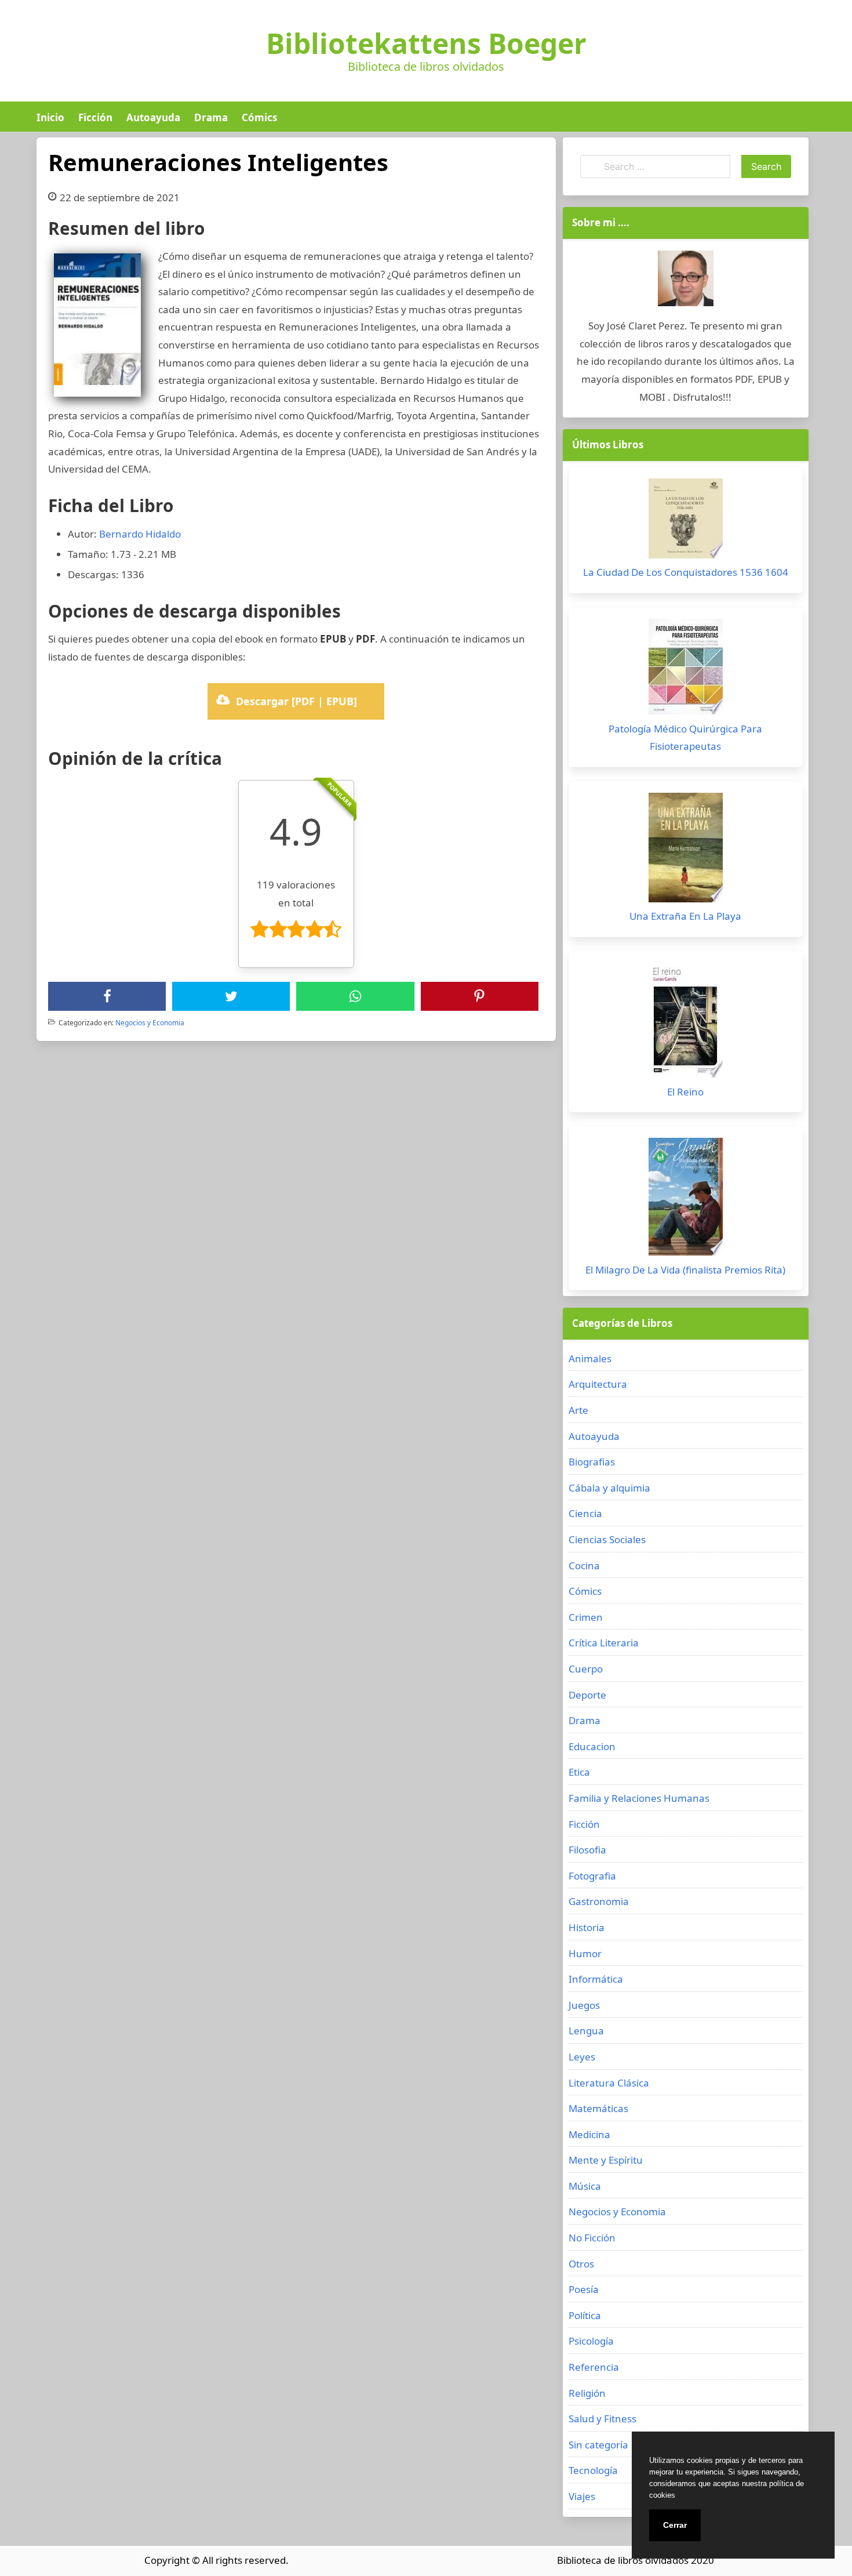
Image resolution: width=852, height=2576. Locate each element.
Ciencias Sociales (607, 1539)
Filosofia (587, 1850)
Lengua (586, 2031)
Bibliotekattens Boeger (426, 43)
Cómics (259, 117)
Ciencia (585, 1513)
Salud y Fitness (602, 2419)
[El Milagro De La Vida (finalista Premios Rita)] (686, 1200)
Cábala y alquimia (609, 1488)
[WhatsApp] (355, 996)
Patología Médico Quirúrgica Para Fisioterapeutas (685, 738)
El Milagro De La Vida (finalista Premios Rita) (685, 1270)
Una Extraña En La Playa (685, 916)
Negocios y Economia (150, 1023)
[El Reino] (686, 1023)
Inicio (50, 117)
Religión (587, 2393)
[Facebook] (107, 996)
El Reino (685, 1092)
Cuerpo (586, 1669)
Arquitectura (598, 1384)
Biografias (592, 1462)
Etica (579, 1772)
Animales (590, 1358)
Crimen (586, 1617)
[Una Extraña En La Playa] (686, 850)
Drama (211, 117)
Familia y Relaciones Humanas (639, 1798)
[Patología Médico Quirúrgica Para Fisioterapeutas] (686, 670)
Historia (587, 1927)
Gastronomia (599, 1901)
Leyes (582, 2057)
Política (585, 2315)
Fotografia (592, 1876)
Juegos (584, 2005)
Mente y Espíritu (606, 2160)
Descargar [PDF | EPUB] (296, 701)
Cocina (584, 1565)
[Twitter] (231, 996)
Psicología (591, 2341)
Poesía (584, 2289)
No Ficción (592, 2238)
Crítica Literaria (604, 1643)
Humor (585, 1953)
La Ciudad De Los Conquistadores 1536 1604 (686, 572)
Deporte (587, 1695)
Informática (596, 1979)
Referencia (594, 2367)
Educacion (592, 1746)
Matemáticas (598, 2108)
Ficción (95, 117)
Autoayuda (153, 117)
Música (585, 2186)
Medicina (589, 2134)
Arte (578, 1410)
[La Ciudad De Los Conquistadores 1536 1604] (686, 521)
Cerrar (675, 2525)
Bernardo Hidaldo (140, 534)
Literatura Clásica (609, 2083)
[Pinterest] (479, 996)
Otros (581, 2264)
